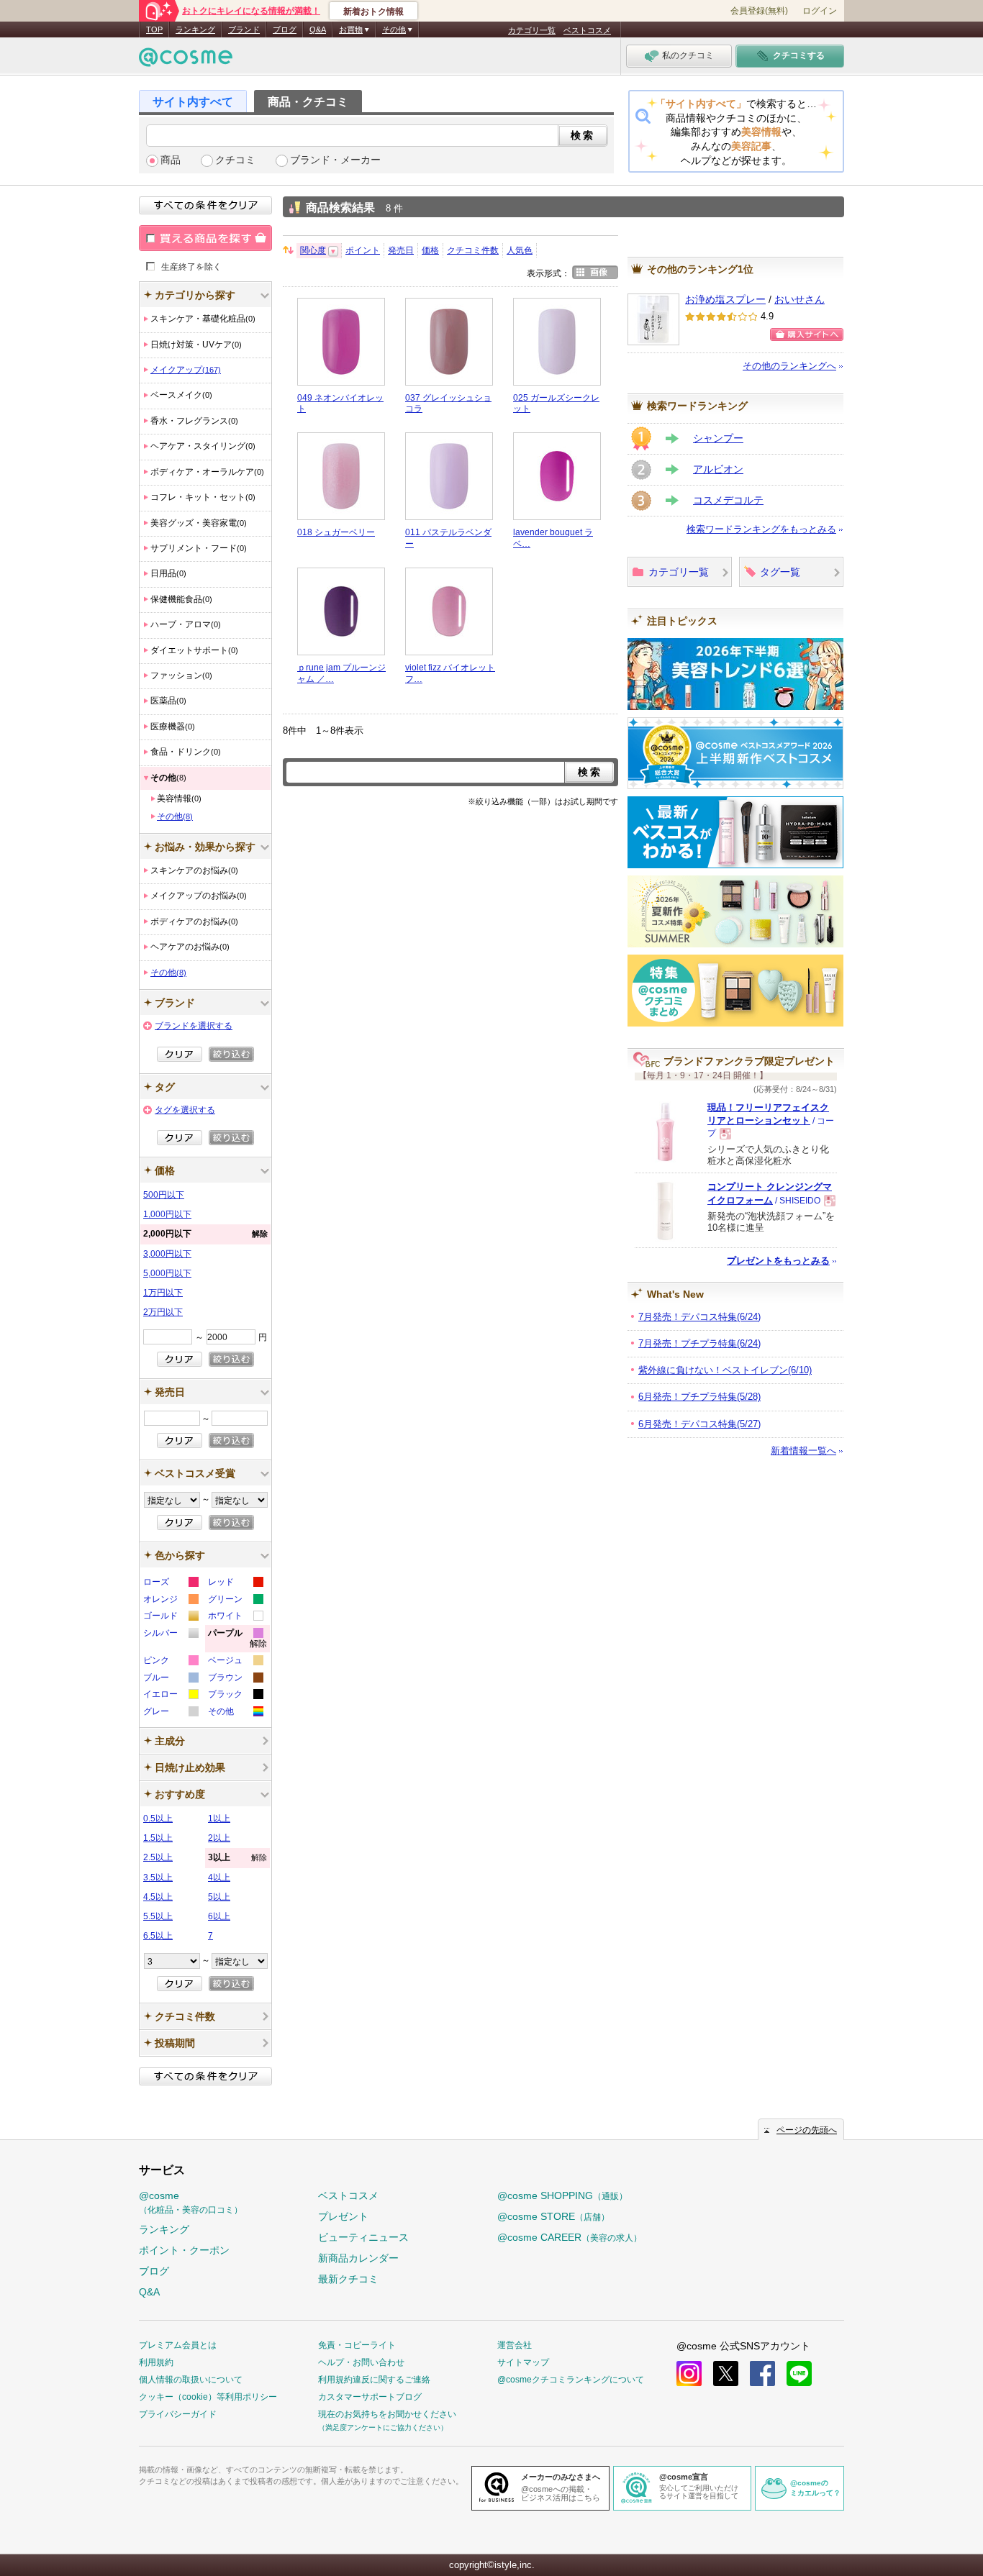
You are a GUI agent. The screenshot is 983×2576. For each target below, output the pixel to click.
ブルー (170, 1679)
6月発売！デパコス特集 (699, 1424)
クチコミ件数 (473, 250)
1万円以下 (163, 1293)
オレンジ (170, 1601)
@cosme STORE (553, 2216)
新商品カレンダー (358, 2258)
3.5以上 (158, 1878)
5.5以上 (158, 1916)
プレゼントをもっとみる (778, 1261)
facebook (762, 2374)
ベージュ (235, 1662)
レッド (235, 1584)
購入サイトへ (807, 334)
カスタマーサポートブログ (370, 2397)
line (799, 2374)
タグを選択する (185, 1110)
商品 (171, 160)
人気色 (520, 250)
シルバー (170, 1635)
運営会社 (515, 2345)
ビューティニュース (363, 2237)
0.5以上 (158, 1819)
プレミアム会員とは (178, 2345)
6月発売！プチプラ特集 (699, 1397)
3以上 (237, 1857)
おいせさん (799, 300)
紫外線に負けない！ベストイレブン (725, 1370)
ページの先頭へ (807, 2130)
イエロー (170, 1696)
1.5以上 (158, 1838)
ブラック (235, 1696)
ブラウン (235, 1679)
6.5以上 (158, 1936)
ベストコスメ (587, 30)
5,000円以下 (167, 1273)
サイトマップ (523, 2362)
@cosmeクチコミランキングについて (571, 2380)
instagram (689, 2374)
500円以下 (164, 1195)
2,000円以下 (205, 1234)
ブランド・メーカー (335, 160)
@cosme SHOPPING (562, 2195)
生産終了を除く (191, 266)
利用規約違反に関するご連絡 (374, 2380)
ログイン (820, 11)
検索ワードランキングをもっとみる (761, 529)
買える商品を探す (205, 238)
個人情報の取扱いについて (191, 2380)
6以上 (219, 1916)
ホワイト (235, 1617)
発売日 (401, 250)
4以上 (219, 1878)
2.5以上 (158, 1857)
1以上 (219, 1819)
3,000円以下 (167, 1254)
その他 (175, 816)
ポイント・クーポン (184, 2250)
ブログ (285, 29)
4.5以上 (158, 1897)
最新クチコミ (348, 2279)
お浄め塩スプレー (725, 300)
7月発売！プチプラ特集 (699, 1343)
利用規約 (156, 2362)
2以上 (219, 1838)
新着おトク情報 (373, 12)
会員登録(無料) (759, 11)
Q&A (318, 29)
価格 (430, 250)
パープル (237, 1640)
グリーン (235, 1601)
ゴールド (170, 1617)
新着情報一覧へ (803, 1451)
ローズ (170, 1584)
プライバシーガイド (178, 2414)
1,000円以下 (167, 1214)
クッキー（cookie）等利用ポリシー (208, 2397)
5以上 (219, 1897)
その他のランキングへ (789, 366)
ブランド (244, 29)
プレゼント (343, 2216)
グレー (170, 1713)
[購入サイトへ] (807, 334)
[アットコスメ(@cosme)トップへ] (186, 61)
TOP (154, 29)
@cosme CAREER (570, 2237)
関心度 (313, 250)
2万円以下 (163, 1312)
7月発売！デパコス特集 (699, 1317)
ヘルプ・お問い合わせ (361, 2362)
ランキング (195, 29)
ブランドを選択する (194, 1026)
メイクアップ (186, 370)
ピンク (170, 1662)
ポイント (363, 250)
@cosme (191, 2202)
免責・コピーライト (357, 2345)
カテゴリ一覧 (532, 30)
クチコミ (235, 160)
